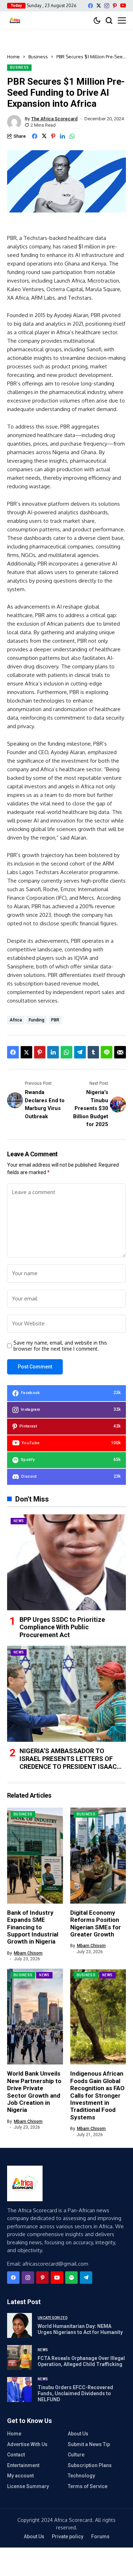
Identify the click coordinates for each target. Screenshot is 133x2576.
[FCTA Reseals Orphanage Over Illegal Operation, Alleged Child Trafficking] (20, 2357)
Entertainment (23, 2465)
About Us (78, 2434)
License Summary (28, 2486)
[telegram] (86, 2278)
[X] (99, 6)
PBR (55, 1020)
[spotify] (71, 2278)
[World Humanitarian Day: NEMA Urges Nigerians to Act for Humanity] (20, 2325)
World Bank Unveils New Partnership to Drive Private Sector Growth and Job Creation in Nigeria (34, 2092)
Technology (81, 2476)
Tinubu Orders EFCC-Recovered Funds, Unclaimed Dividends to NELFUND (75, 2393)
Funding (37, 1020)
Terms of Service (88, 2486)
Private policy (68, 2536)
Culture (76, 2455)
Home (13, 57)
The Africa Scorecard (54, 119)
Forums (100, 2536)
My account (20, 2476)
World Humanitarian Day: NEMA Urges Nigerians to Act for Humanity (80, 2329)
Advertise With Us (27, 2444)
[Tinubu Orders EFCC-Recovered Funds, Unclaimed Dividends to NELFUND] (20, 2390)
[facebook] (90, 6)
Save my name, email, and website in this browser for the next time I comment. (60, 1346)
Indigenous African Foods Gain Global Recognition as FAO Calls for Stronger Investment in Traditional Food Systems (97, 2095)
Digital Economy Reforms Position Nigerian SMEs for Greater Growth (96, 1923)
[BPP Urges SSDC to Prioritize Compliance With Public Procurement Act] (66, 1562)
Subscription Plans (90, 2465)
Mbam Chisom (28, 1953)
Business (38, 57)
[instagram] (107, 6)
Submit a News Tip (89, 2444)
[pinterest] (115, 6)
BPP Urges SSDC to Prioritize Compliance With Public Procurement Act (62, 1627)
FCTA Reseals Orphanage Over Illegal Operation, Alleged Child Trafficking (81, 2361)
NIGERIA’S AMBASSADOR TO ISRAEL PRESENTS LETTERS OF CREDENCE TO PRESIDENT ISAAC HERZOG (68, 1762)
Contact (16, 2455)
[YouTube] (123, 6)
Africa (16, 1020)
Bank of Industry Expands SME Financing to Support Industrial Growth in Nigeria (33, 1927)
